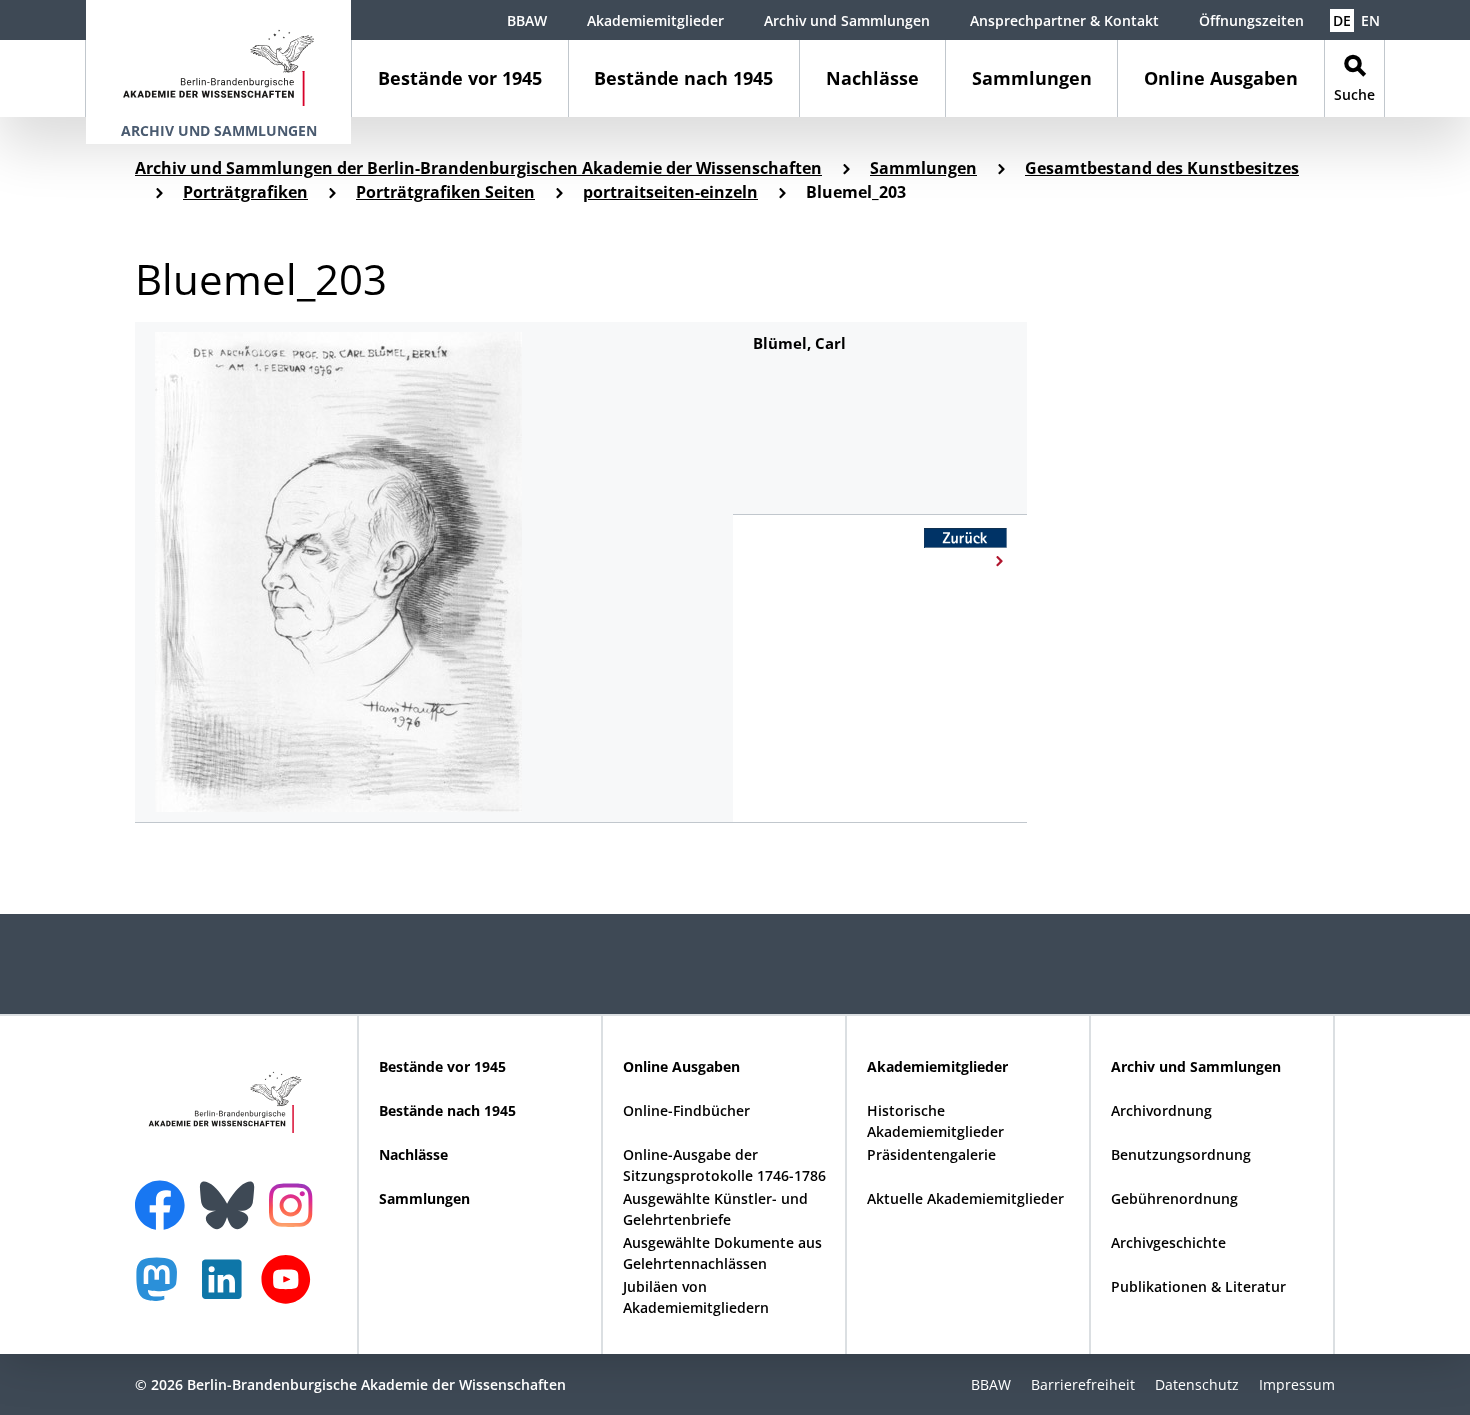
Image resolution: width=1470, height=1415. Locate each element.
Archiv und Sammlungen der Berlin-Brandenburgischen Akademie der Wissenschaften (478, 168)
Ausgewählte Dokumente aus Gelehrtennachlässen (722, 1253)
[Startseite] (218, 58)
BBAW (527, 20)
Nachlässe (872, 78)
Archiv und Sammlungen (847, 20)
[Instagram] (295, 1203)
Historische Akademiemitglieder (935, 1121)
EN (1370, 20)
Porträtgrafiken (245, 192)
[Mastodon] (164, 1289)
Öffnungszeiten (1251, 20)
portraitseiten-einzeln (670, 192)
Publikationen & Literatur (1198, 1286)
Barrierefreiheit (1083, 1384)
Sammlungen (1032, 78)
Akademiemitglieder (655, 20)
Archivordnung (1161, 1110)
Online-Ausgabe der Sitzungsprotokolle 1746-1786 (724, 1165)
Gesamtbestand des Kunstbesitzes (1162, 168)
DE (1342, 20)
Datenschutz (1197, 1384)
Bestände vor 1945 (460, 78)
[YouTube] (291, 1289)
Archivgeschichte (1168, 1242)
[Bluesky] (232, 1193)
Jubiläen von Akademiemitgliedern (696, 1297)
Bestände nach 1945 (683, 78)
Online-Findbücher (686, 1110)
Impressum (1297, 1384)
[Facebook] (165, 1193)
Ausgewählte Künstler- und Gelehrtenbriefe (715, 1209)
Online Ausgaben (1221, 78)
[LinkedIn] (227, 1289)
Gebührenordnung (1174, 1198)
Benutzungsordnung (1181, 1154)
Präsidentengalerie (931, 1154)
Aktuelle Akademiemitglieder (965, 1198)
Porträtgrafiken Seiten (445, 192)
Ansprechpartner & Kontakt (1064, 20)
